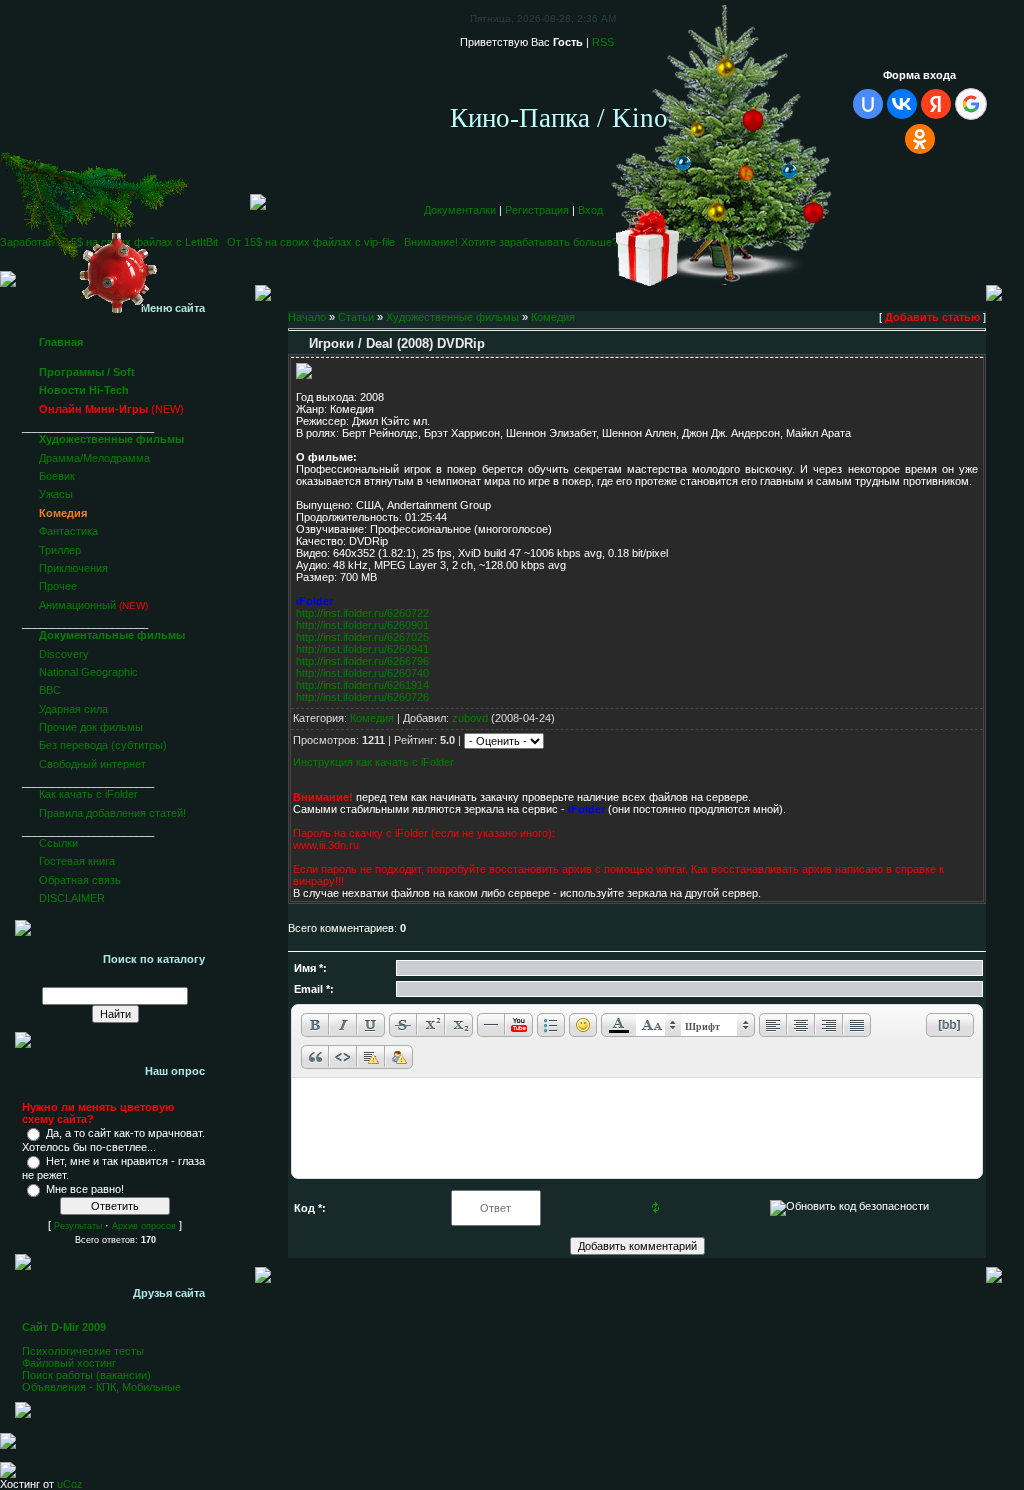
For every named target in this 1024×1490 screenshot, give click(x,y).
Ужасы (56, 494)
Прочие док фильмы (91, 727)
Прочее (58, 586)
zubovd (470, 718)
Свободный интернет (92, 764)
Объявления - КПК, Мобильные (101, 1387)
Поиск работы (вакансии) (86, 1375)
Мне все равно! (85, 1189)
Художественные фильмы (452, 317)
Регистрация (537, 210)
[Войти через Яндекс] (936, 104)
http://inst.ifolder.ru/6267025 (362, 637)
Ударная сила (73, 709)
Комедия (63, 513)
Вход (590, 210)
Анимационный (77, 605)
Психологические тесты (83, 1351)
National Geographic (88, 672)
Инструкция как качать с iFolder (373, 762)
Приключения (73, 568)
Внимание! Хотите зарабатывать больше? (508, 242)
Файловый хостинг (69, 1363)
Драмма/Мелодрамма (94, 458)
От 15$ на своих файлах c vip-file (308, 242)
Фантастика (68, 531)
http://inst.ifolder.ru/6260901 (362, 625)
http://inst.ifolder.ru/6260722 (362, 613)
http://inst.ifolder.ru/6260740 (362, 673)
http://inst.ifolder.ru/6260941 (362, 649)
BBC (50, 690)
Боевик (57, 476)
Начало (307, 317)
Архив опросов (144, 1226)
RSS (603, 42)
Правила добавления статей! (112, 813)
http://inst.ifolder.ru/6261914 (362, 685)
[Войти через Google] (971, 104)
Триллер (60, 550)
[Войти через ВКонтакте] (902, 104)
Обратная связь (80, 880)
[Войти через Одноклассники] (920, 139)
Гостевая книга (77, 861)
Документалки (460, 210)
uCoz (70, 1484)
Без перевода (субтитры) (103, 745)
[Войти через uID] (868, 104)
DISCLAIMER (72, 898)
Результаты (78, 1226)
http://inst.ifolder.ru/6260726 (362, 697)
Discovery (64, 654)
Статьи (356, 317)
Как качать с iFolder (88, 794)
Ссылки (58, 843)
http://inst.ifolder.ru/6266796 (362, 661)
